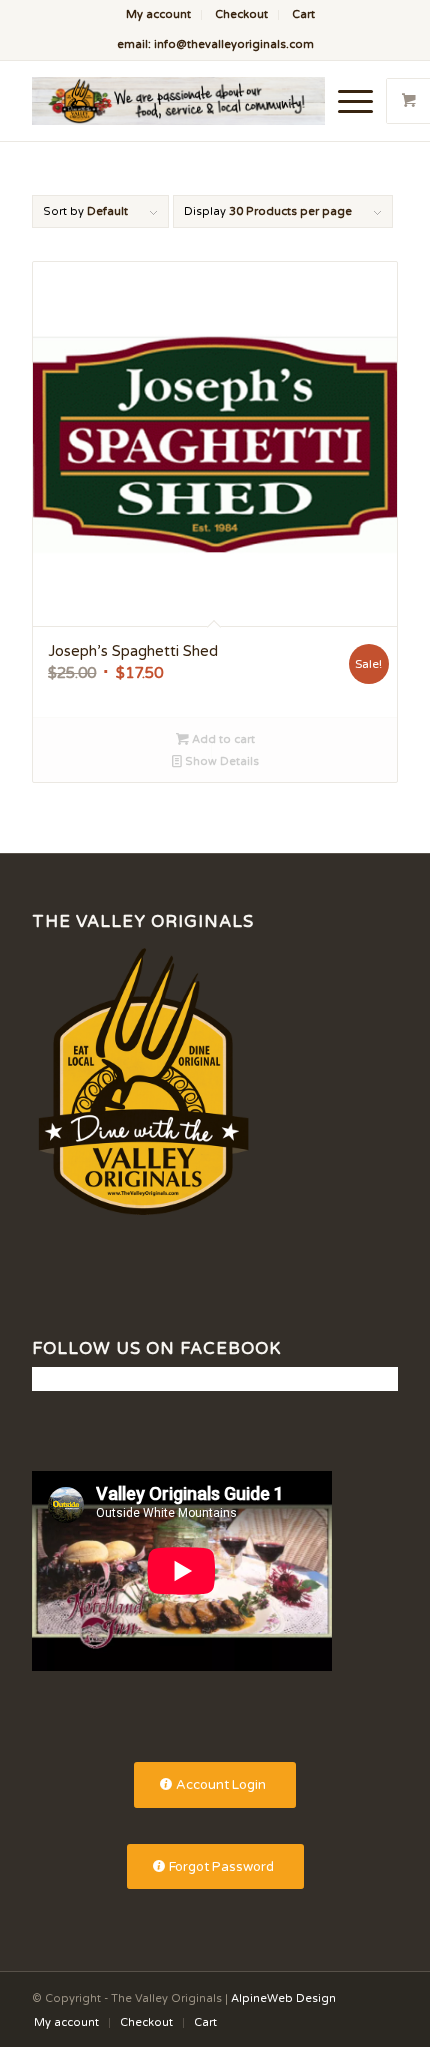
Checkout (241, 14)
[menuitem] (159, 15)
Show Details (220, 761)
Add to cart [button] (222, 739)
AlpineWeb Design (283, 1998)
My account (158, 14)
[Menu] (345, 101)
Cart (303, 14)
